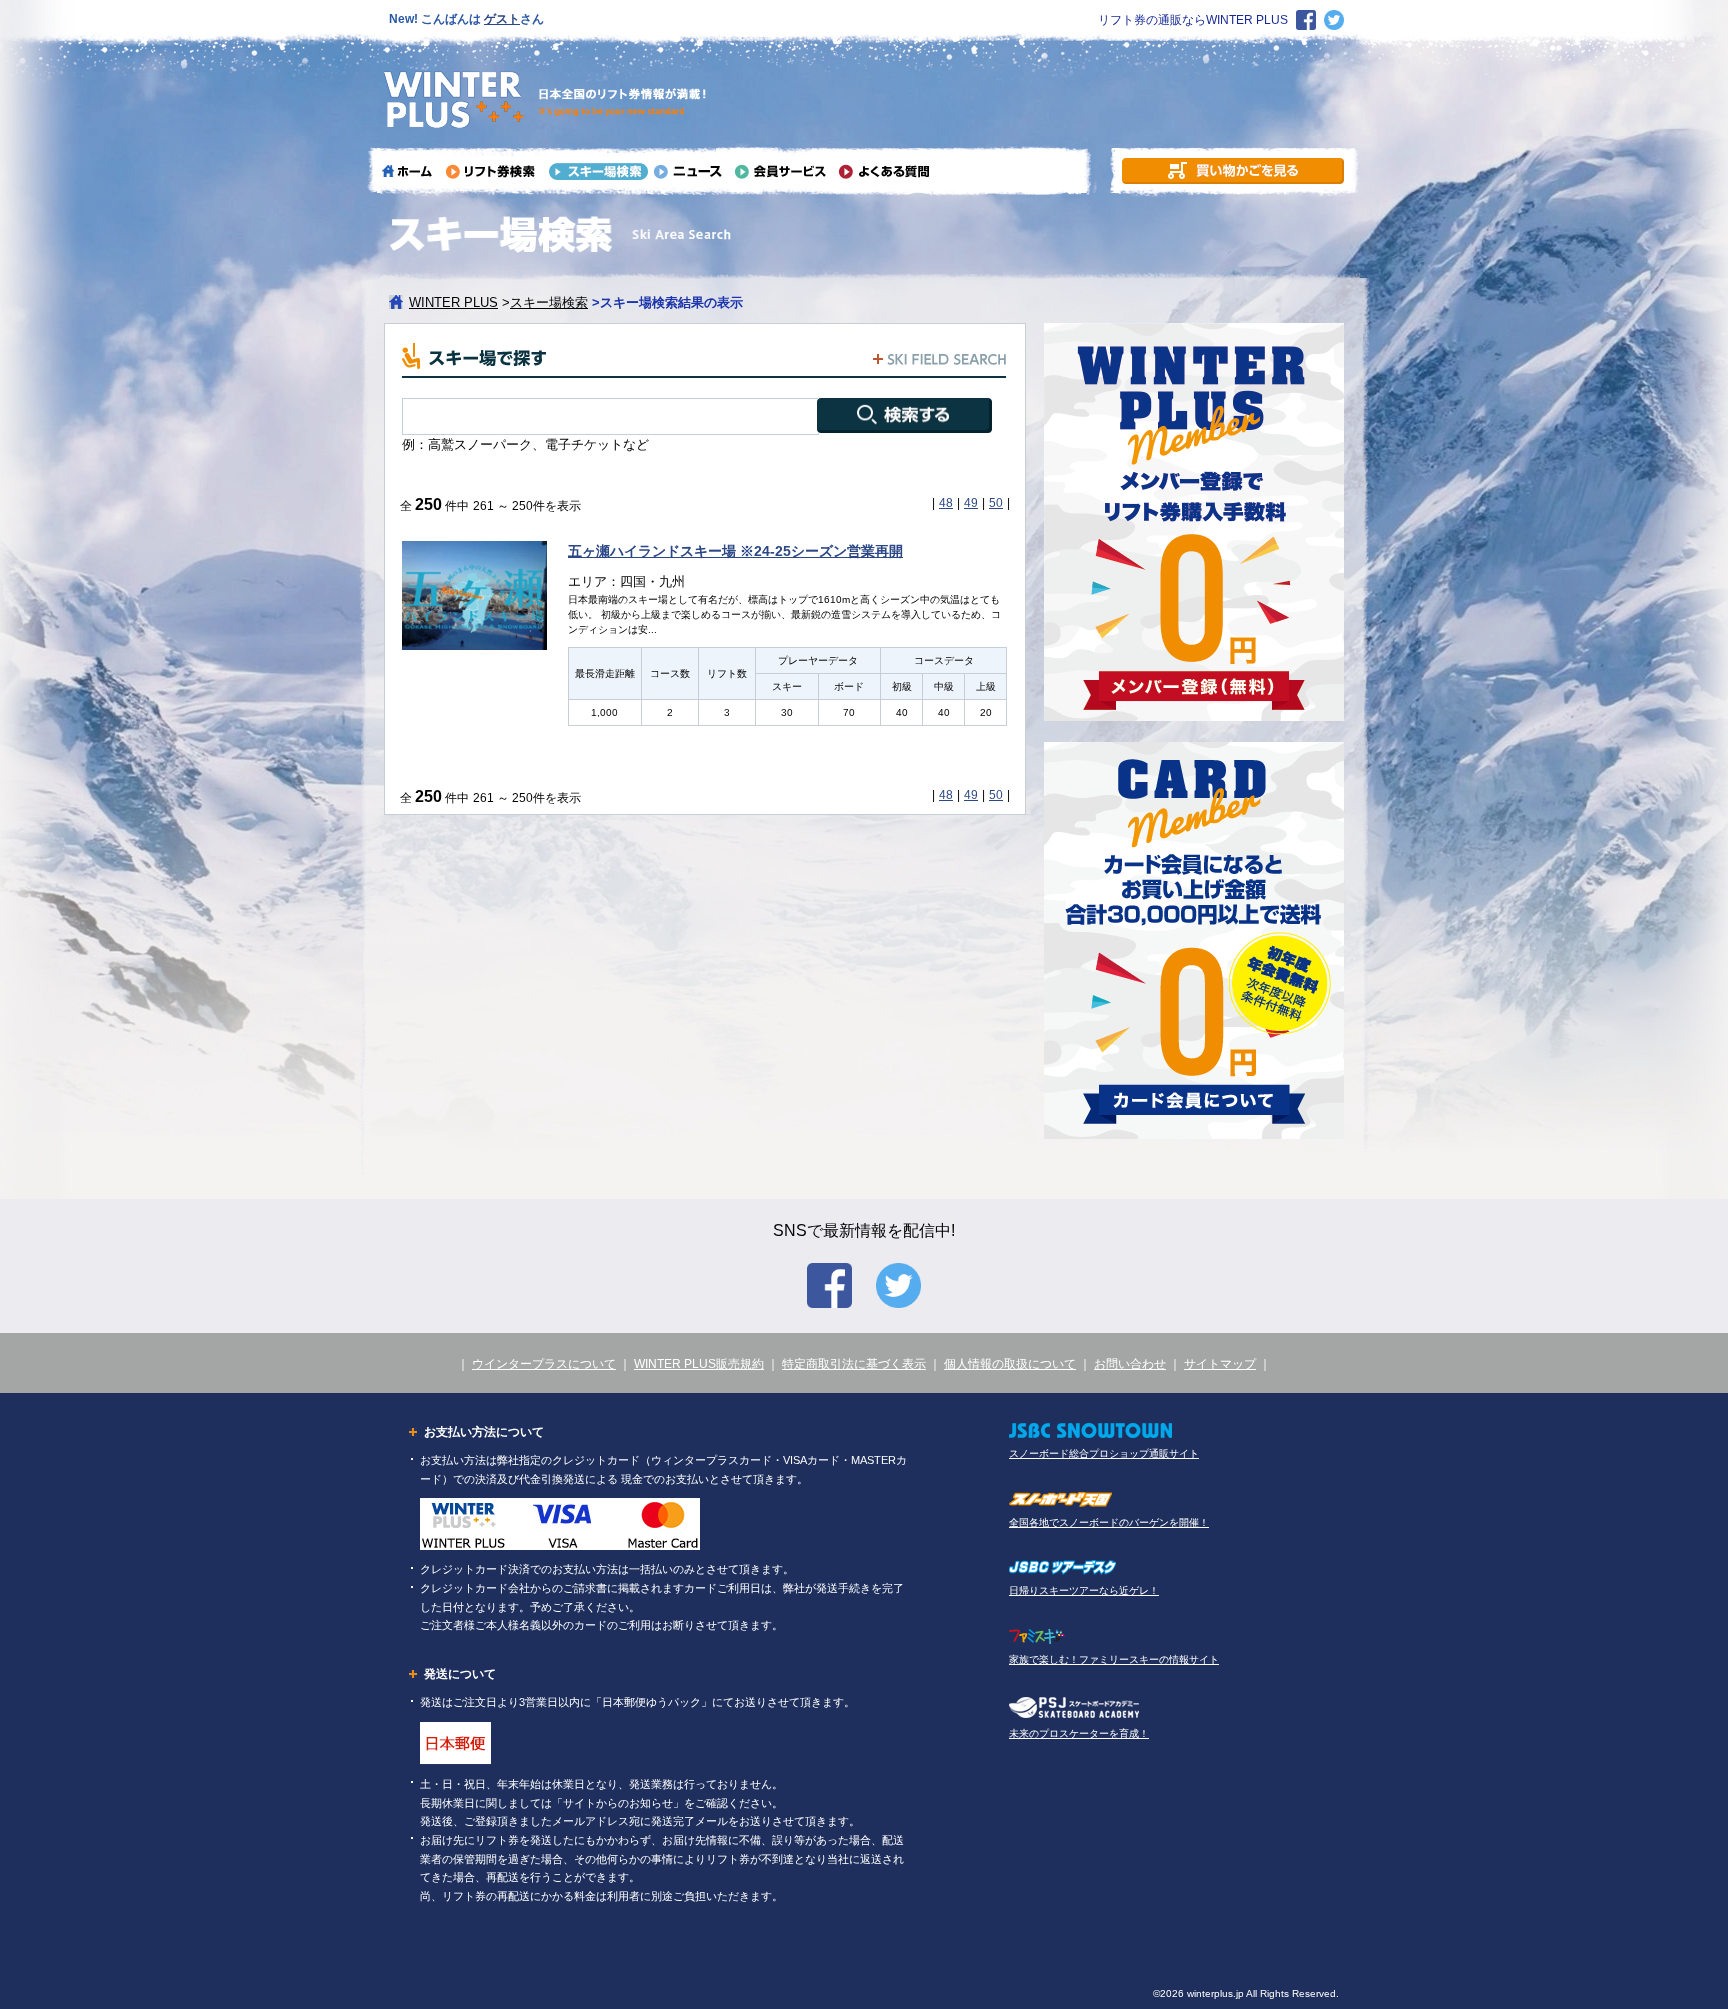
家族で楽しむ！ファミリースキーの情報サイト (1114, 1659)
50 (996, 503)
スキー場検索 (549, 302)
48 (946, 503)
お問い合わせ (1130, 1364)
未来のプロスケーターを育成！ (1079, 1733)
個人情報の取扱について (1010, 1364)
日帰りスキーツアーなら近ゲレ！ (1084, 1590)
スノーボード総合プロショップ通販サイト (1104, 1453)
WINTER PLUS (453, 302)
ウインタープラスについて (544, 1364)
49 (971, 503)
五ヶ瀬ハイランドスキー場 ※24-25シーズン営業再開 (735, 551)
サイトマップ (1220, 1364)
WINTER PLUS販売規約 (699, 1364)
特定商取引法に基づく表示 (854, 1364)
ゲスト (502, 19)
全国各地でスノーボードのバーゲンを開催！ (1109, 1522)
